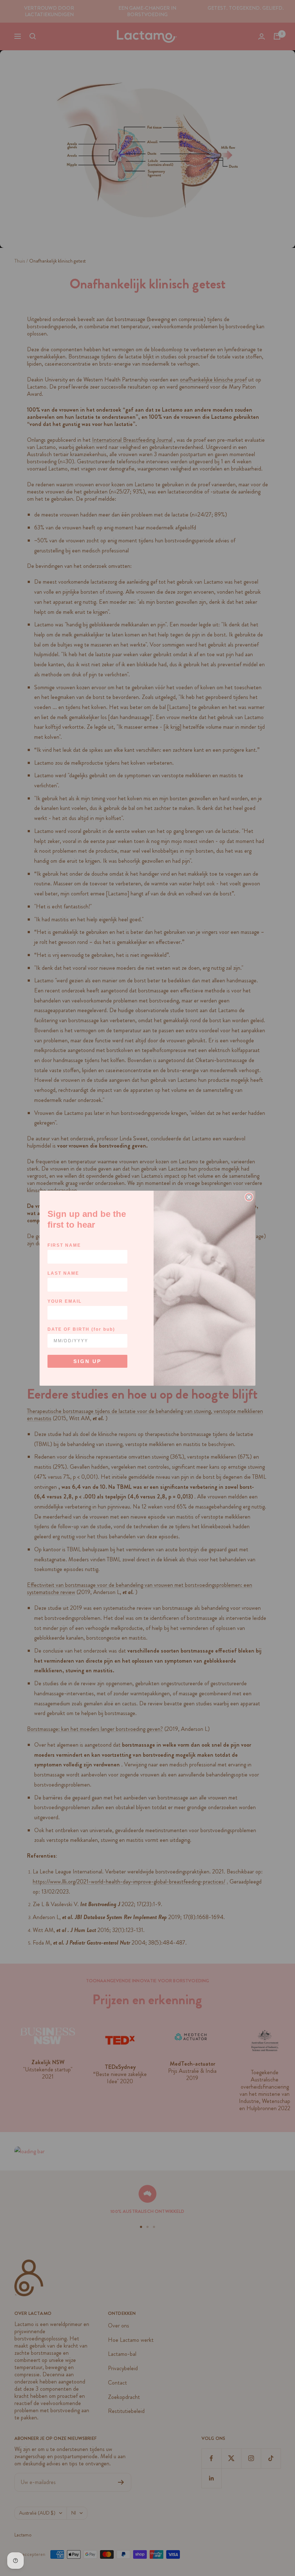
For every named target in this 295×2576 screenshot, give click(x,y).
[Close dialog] (249, 1197)
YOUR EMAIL (65, 1301)
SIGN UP (87, 1361)
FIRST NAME (64, 1245)
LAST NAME (63, 1273)
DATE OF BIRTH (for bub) (81, 1329)
